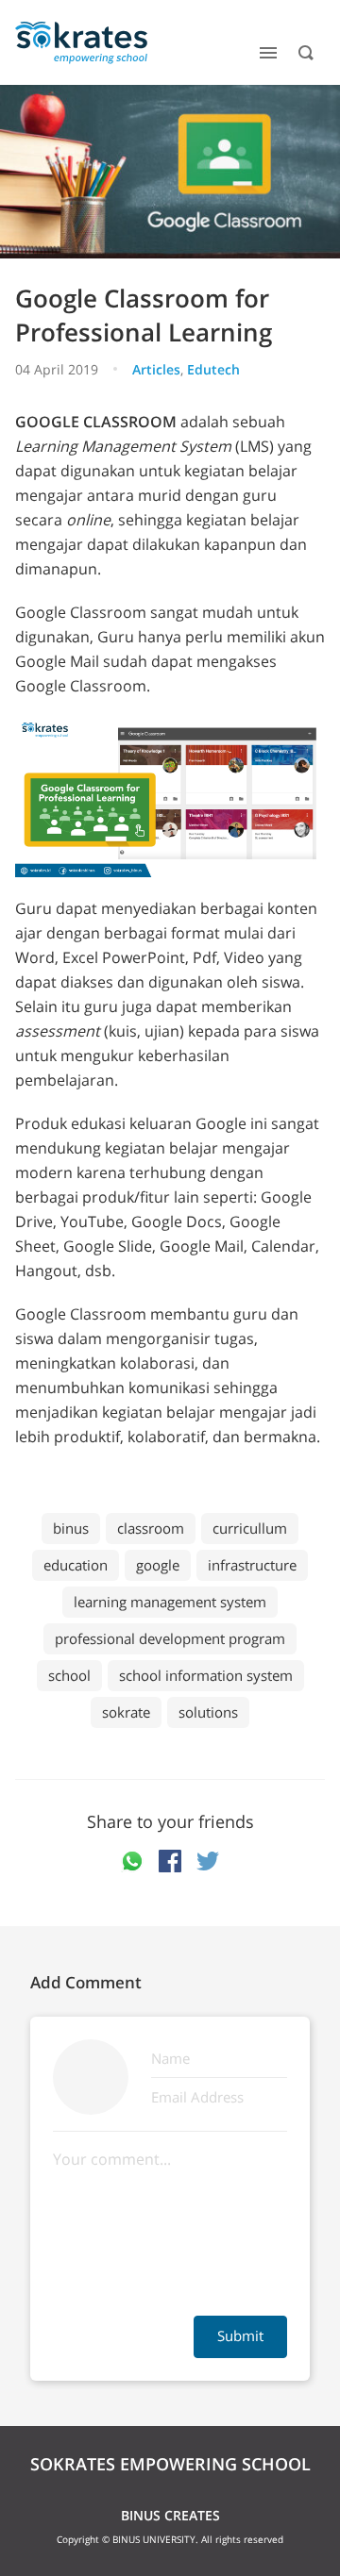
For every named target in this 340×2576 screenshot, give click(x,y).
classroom (151, 1528)
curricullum (250, 1528)
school (69, 1675)
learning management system (170, 1602)
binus (71, 1528)
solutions (208, 1712)
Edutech (213, 369)
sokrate (126, 1712)
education (76, 1565)
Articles (156, 369)
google (158, 1565)
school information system (206, 1675)
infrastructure (252, 1565)
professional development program (170, 1638)
